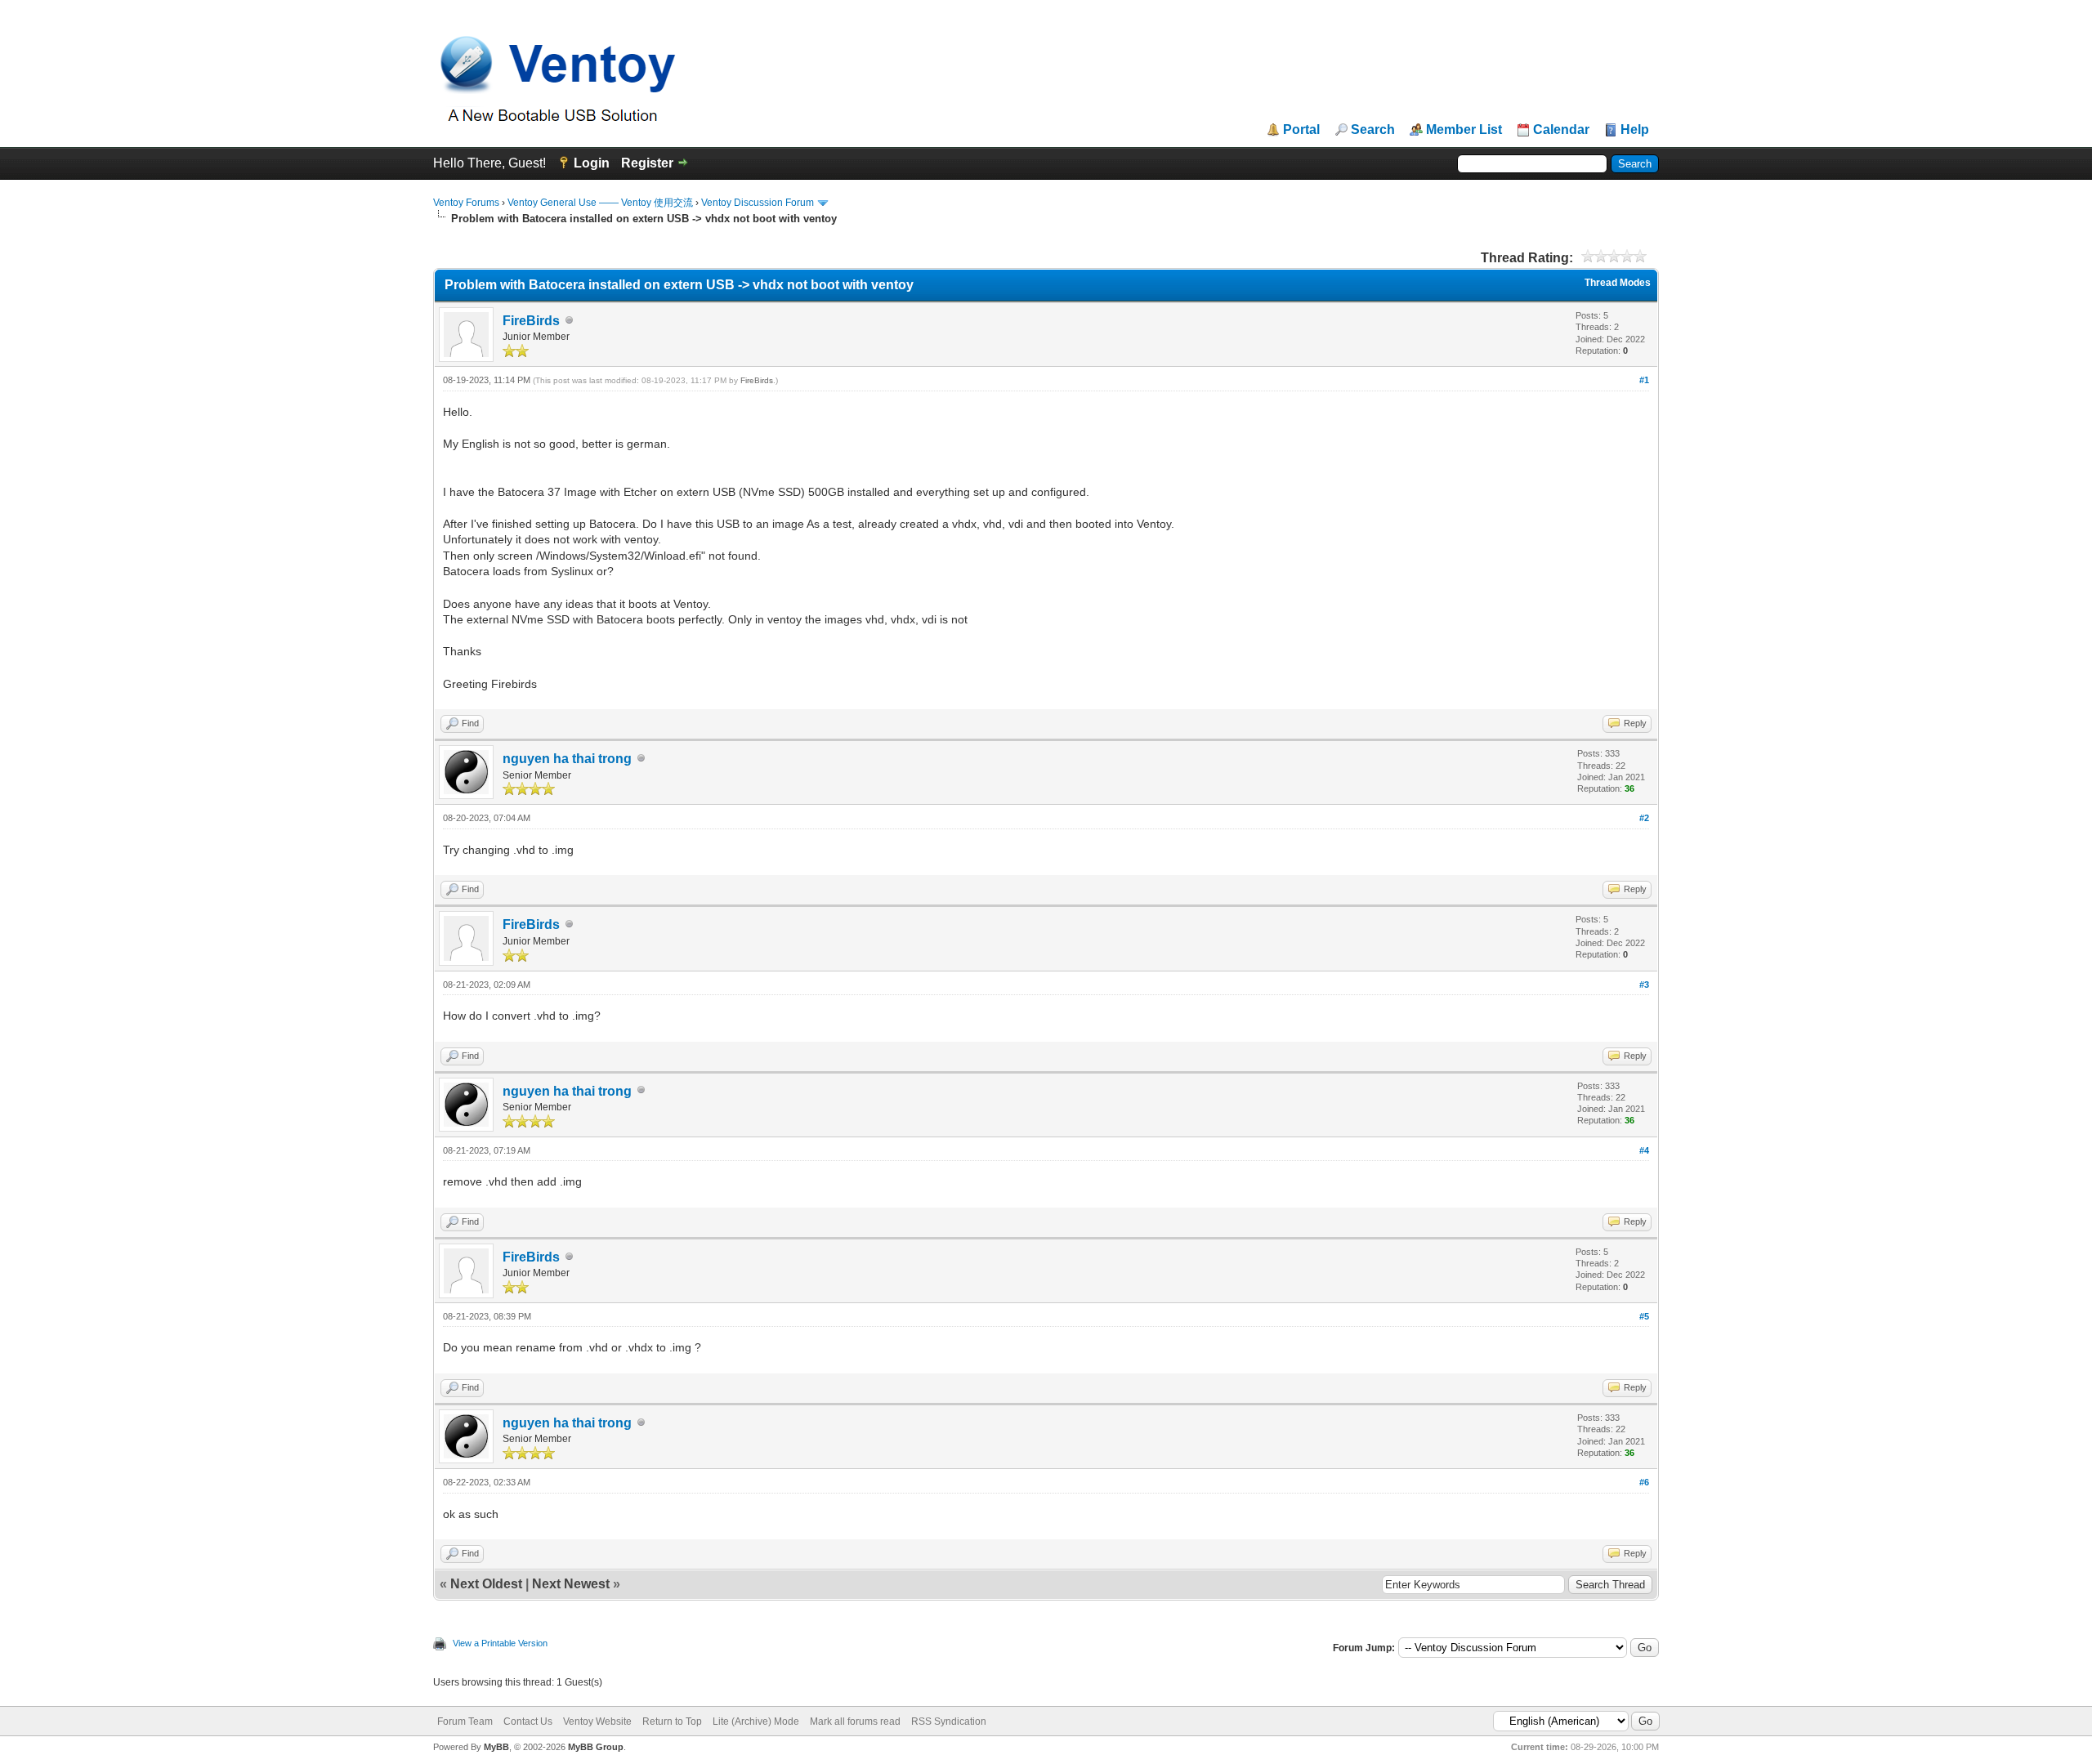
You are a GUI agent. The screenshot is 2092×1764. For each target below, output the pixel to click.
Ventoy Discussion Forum (758, 203)
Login (592, 163)
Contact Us (528, 1722)
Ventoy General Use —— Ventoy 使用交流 (600, 203)
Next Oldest (486, 1584)
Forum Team (465, 1722)
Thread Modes (1618, 283)
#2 (1644, 818)
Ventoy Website (597, 1722)
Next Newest (571, 1584)
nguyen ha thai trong (567, 759)
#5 (1644, 1316)
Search (1373, 130)
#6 (1644, 1482)
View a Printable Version (500, 1643)
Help (1635, 130)
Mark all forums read (855, 1722)
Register (647, 163)
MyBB (496, 1747)
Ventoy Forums (466, 203)
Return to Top (672, 1722)
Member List (1464, 130)
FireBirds (531, 321)
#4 (1644, 1150)
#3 (1644, 985)
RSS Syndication (949, 1722)
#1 (1644, 380)
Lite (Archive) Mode (756, 1722)
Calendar (1561, 130)
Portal (1301, 130)
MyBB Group (596, 1747)
